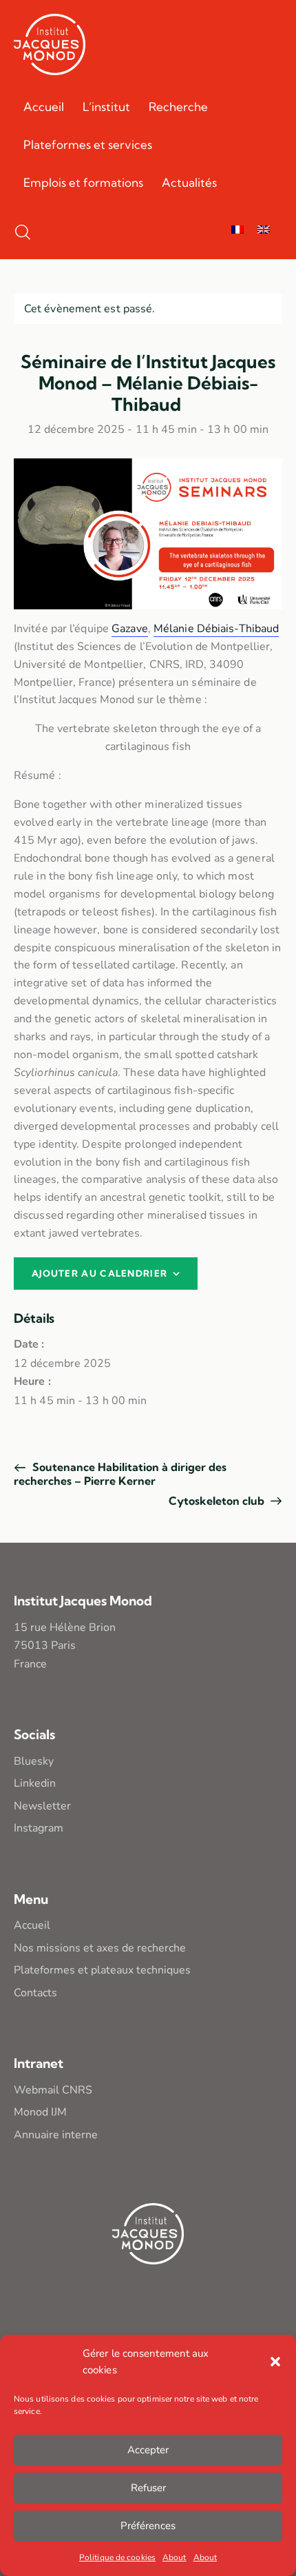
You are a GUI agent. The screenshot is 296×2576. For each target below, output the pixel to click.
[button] (275, 2362)
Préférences (148, 2526)
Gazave (130, 629)
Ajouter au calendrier (99, 1273)
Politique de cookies (117, 2557)
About (175, 2557)
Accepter (148, 2450)
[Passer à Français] (237, 231)
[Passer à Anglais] (264, 231)
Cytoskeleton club (218, 1501)
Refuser (148, 2488)
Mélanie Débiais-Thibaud (216, 629)
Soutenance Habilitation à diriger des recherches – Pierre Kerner (120, 1474)
